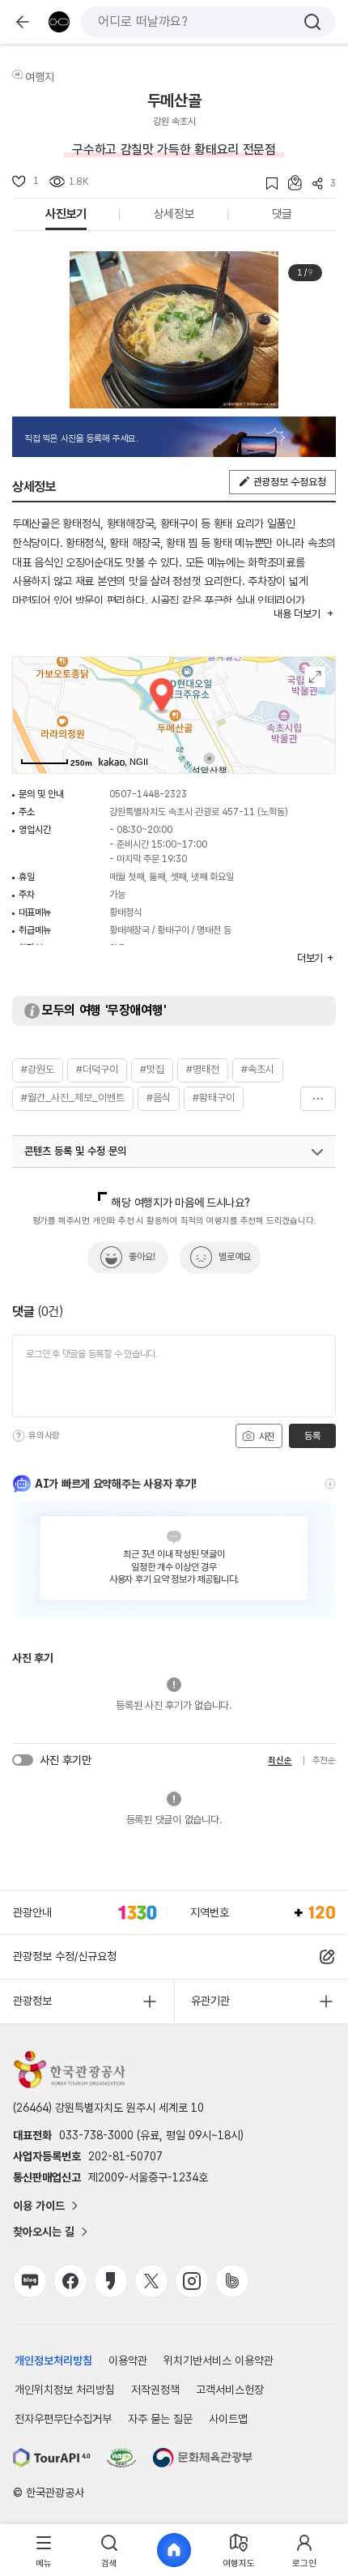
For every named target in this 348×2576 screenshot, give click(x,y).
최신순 (280, 1760)
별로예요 (235, 1257)
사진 (265, 1437)
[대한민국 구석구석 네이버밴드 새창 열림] (232, 2281)
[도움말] (19, 1436)
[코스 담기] (290, 183)
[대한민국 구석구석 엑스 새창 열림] (151, 2281)
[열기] (317, 1152)
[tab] (44, 2550)
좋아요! (142, 1257)
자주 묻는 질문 (160, 2419)
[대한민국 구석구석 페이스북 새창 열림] (70, 2281)
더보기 (318, 1099)
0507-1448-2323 (148, 794)
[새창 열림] (52, 2458)
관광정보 (32, 2001)
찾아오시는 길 (44, 2232)
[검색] (312, 22)
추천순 (324, 1760)
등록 (312, 1436)
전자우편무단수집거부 (63, 2419)
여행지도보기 (315, 677)
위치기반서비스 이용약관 (219, 2360)
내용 (297, 614)
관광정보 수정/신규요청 (65, 1956)
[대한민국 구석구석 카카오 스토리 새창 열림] (111, 2281)
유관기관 (210, 2001)
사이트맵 (228, 2419)
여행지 (40, 77)
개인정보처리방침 (53, 2360)
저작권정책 (155, 2390)
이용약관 (128, 2360)
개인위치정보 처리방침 (65, 2390)
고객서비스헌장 (230, 2390)
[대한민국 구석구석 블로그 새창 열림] (30, 2281)
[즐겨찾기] (267, 184)
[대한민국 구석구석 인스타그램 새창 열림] (192, 2281)
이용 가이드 (39, 2206)
